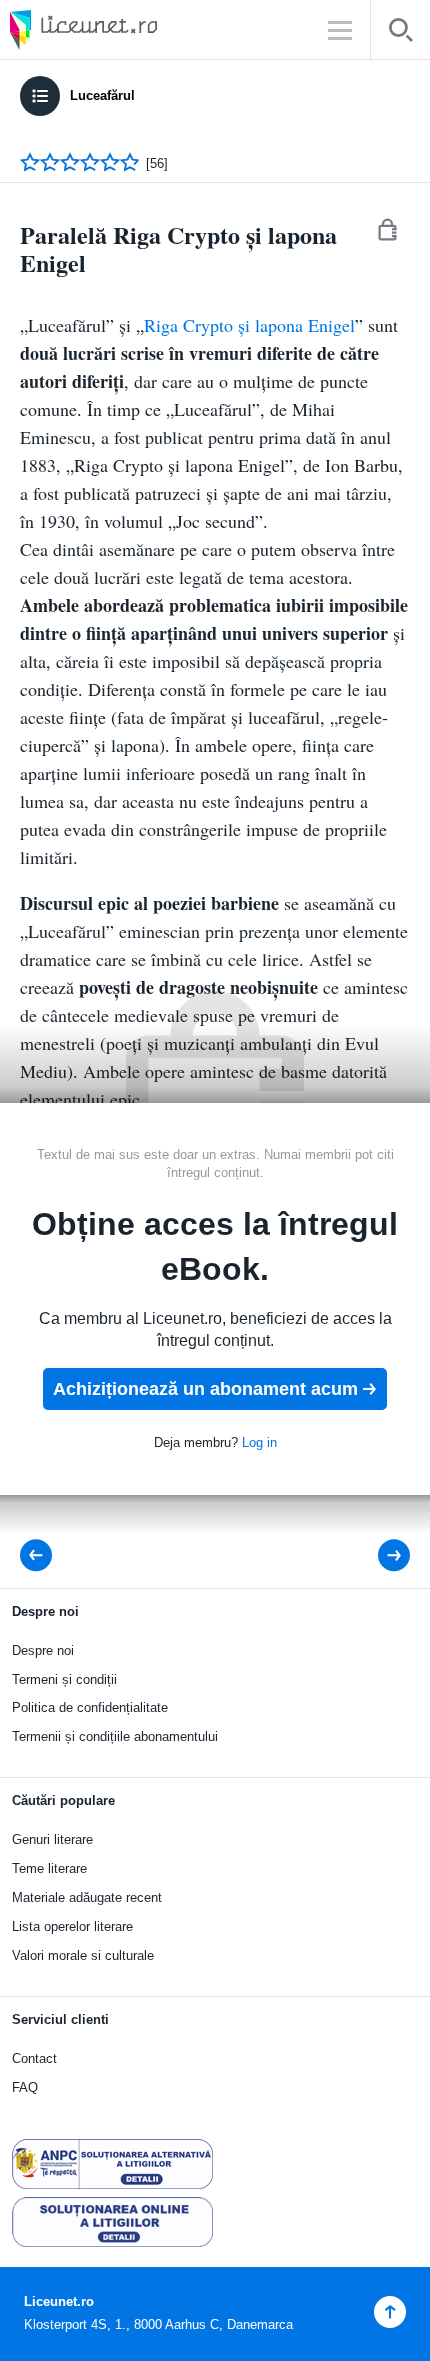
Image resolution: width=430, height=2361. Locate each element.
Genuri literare (52, 1839)
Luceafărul (102, 95)
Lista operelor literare (72, 1926)
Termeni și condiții (64, 1679)
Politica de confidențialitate (90, 1707)
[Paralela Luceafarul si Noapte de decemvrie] (42, 1555)
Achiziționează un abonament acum (205, 1389)
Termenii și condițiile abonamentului (115, 1736)
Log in (259, 1442)
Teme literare (49, 1868)
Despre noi (43, 1650)
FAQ (25, 2087)
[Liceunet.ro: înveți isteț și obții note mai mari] (140, 29)
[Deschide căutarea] (400, 33)
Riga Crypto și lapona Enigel (249, 325)
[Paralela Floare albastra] (380, 1555)
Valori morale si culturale (83, 1955)
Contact (34, 2058)
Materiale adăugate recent (87, 1897)
